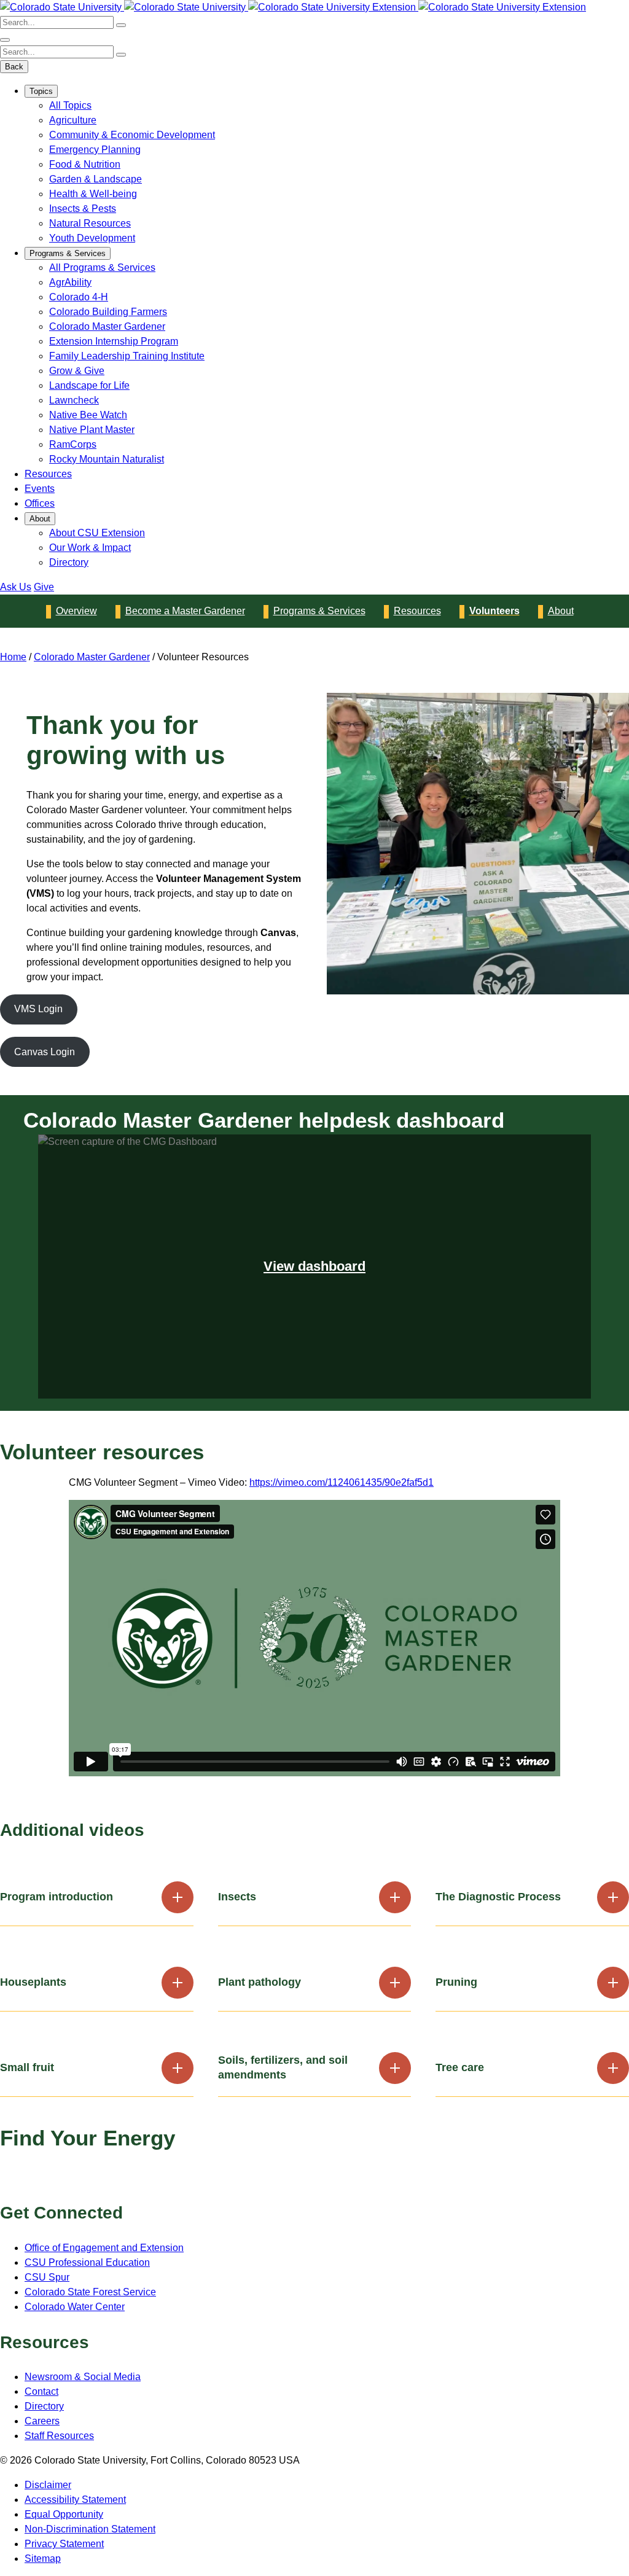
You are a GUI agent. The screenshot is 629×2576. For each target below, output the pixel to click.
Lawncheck (74, 400)
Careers (42, 2421)
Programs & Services (68, 253)
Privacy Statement (64, 2544)
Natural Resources (90, 223)
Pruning (456, 1982)
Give (44, 587)
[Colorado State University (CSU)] (62, 7)
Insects (237, 1897)
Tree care (460, 2067)
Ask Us (16, 587)
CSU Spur (47, 2277)
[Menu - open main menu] (5, 40)
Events (40, 489)
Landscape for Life (89, 385)
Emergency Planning (95, 150)
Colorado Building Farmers (108, 312)
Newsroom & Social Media (83, 2377)
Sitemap (43, 2558)
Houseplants (33, 1982)
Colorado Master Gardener (107, 326)
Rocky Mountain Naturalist (107, 459)
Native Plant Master (92, 430)
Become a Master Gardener (185, 611)
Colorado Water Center (75, 2307)
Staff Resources (59, 2436)
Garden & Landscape (96, 179)
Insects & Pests (83, 209)
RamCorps (73, 444)
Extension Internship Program (114, 341)
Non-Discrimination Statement (90, 2529)
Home (13, 657)
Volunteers (494, 611)
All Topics (70, 105)
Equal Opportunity (64, 2514)
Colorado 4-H (79, 297)
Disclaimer (48, 2485)
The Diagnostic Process (498, 1897)
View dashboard (314, 1266)
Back (14, 67)
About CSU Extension (97, 533)
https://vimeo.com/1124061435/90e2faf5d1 (342, 1482)
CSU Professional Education (87, 2262)
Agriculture (73, 120)
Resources (48, 474)
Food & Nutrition (85, 164)
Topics (41, 91)
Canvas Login (45, 1052)
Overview (76, 611)
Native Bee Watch (88, 415)
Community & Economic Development (132, 135)
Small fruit (27, 2067)
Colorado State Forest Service (90, 2292)
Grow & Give (77, 371)
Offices (40, 503)
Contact (41, 2391)
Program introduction (57, 1897)
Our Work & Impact (90, 548)
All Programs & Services (102, 267)
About (40, 519)
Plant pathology (260, 1982)
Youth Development (92, 238)
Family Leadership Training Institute (127, 356)
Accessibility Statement (75, 2500)
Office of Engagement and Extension (104, 2248)
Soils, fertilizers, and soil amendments (283, 2067)
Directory (69, 562)
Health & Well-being (93, 194)
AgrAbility (70, 282)
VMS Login (38, 1009)
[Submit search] (121, 25)
